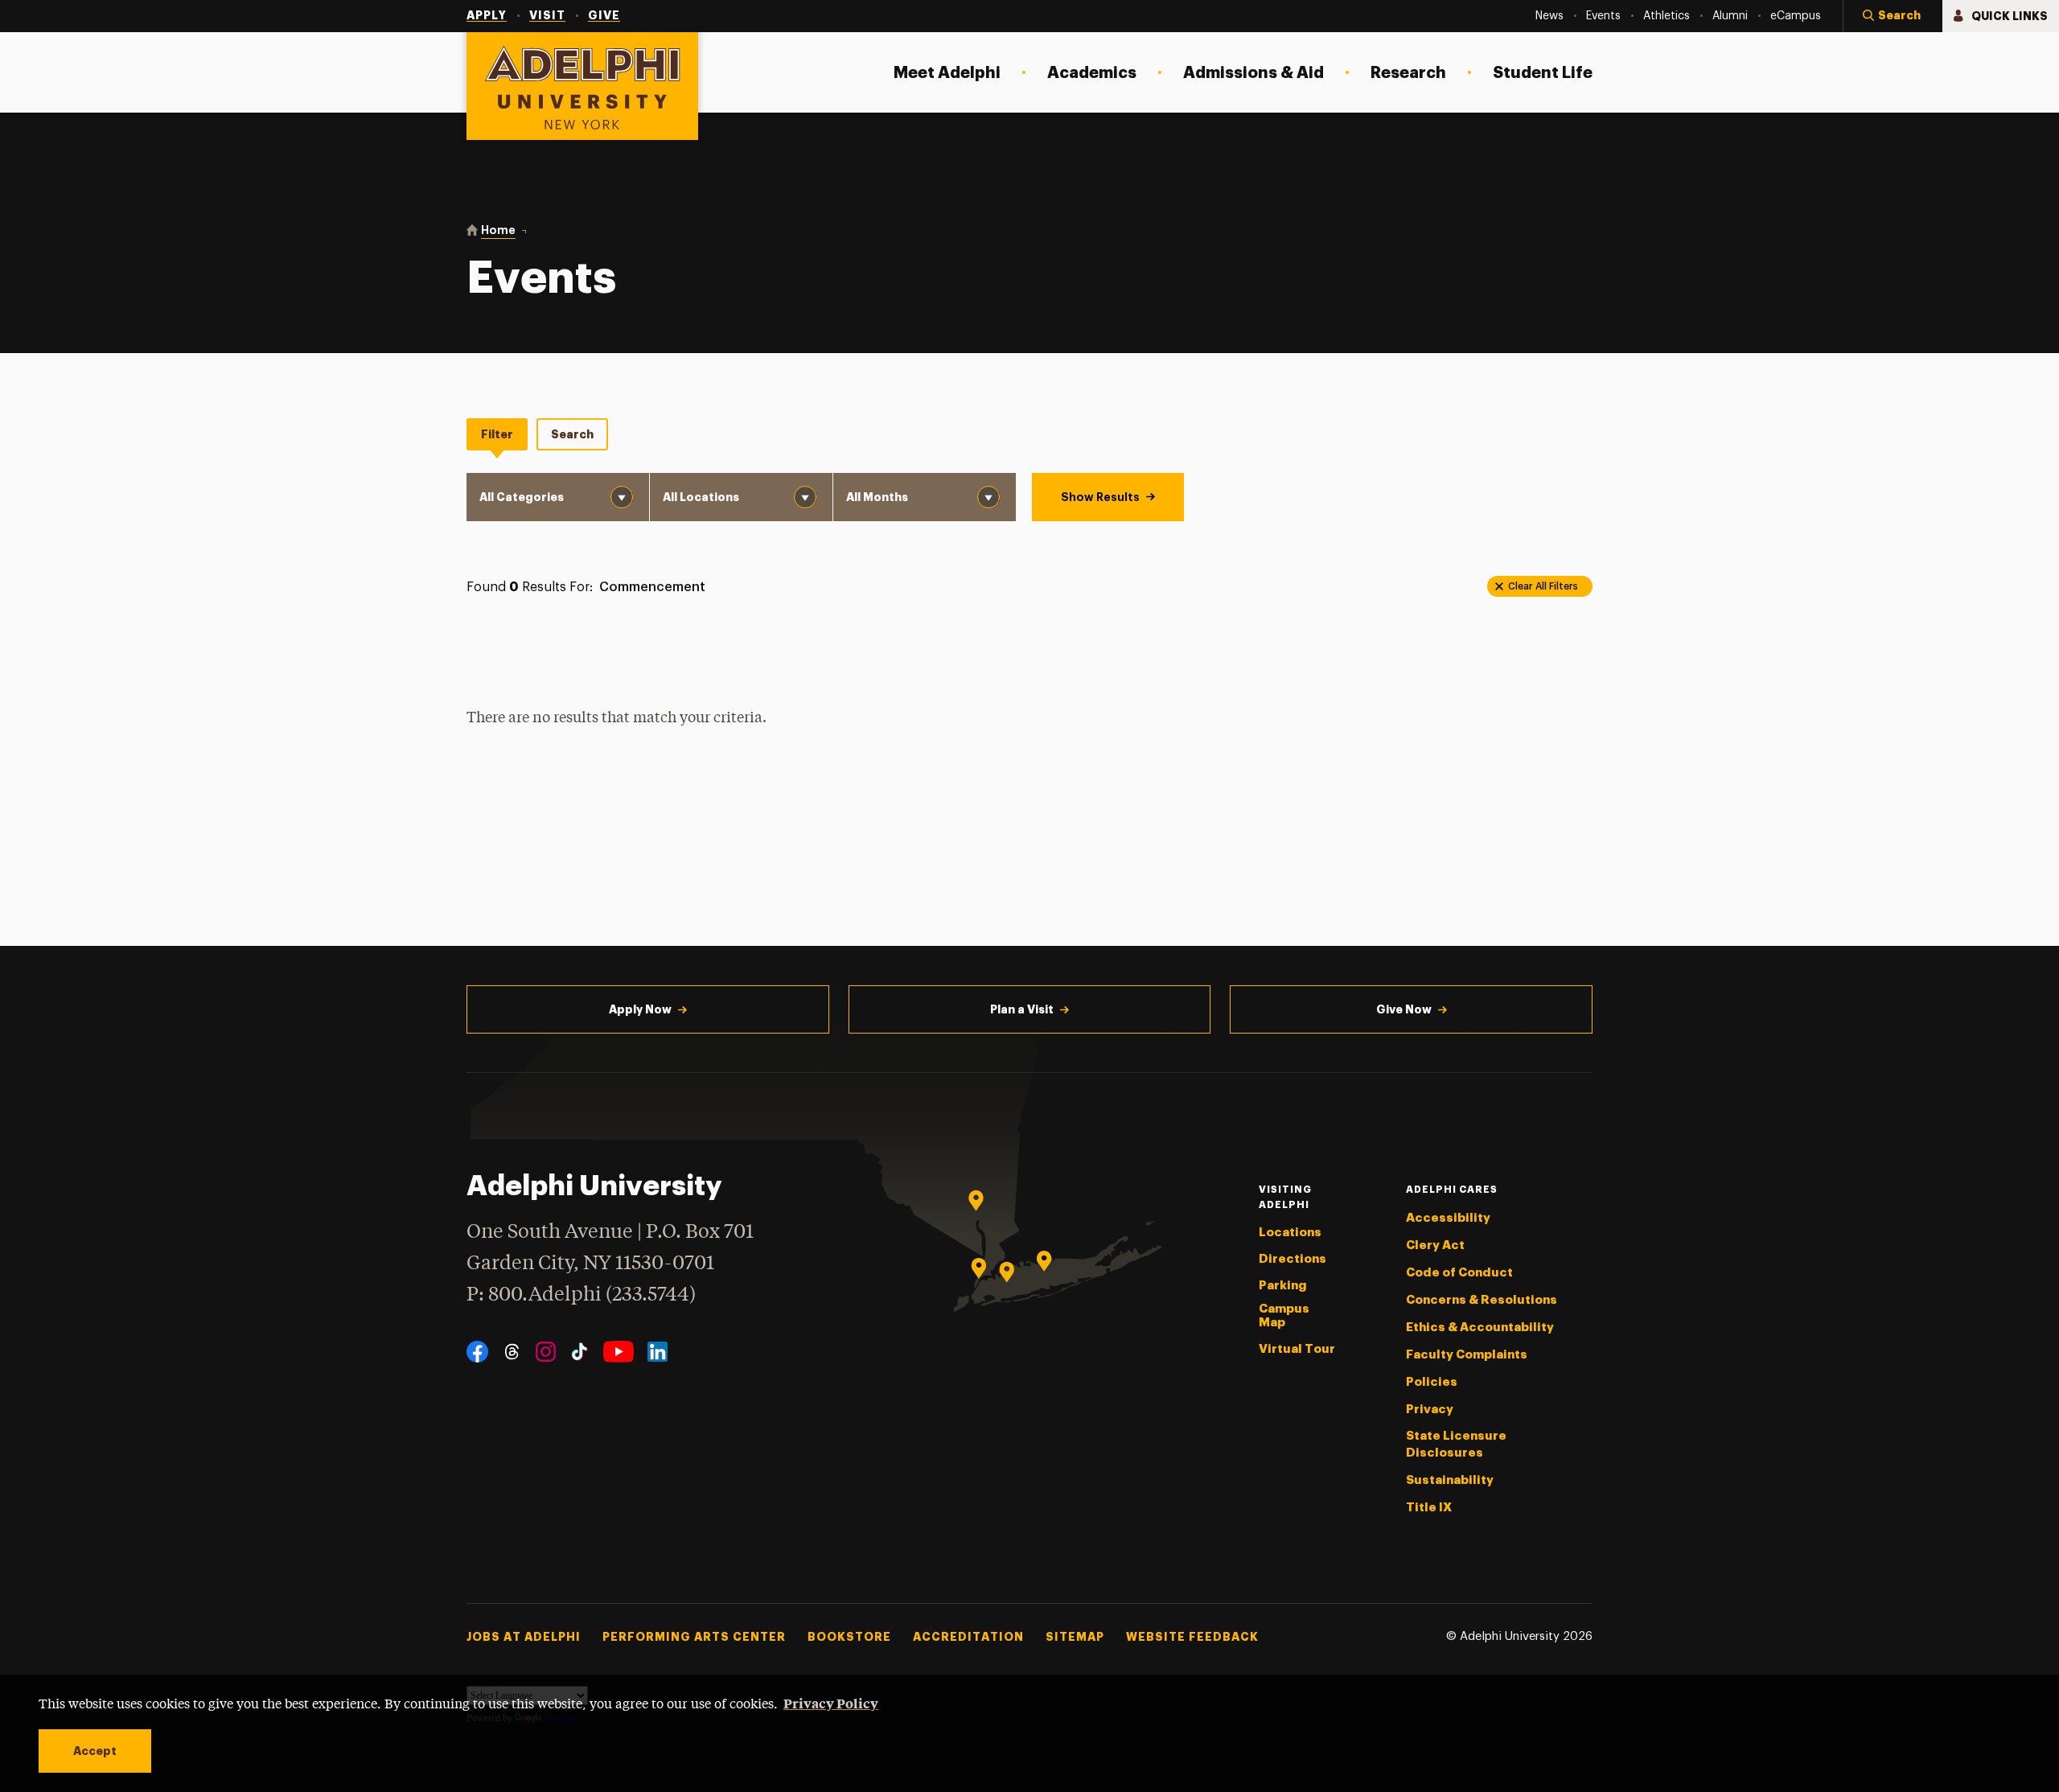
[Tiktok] (579, 1352)
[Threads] (512, 1352)
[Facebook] (477, 1352)
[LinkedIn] (658, 1352)
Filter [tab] (497, 434)
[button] (1893, 16)
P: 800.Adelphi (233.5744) (581, 1295)
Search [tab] (572, 434)
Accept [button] (95, 1751)
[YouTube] (619, 1352)
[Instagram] (546, 1352)
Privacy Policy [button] (831, 1703)
